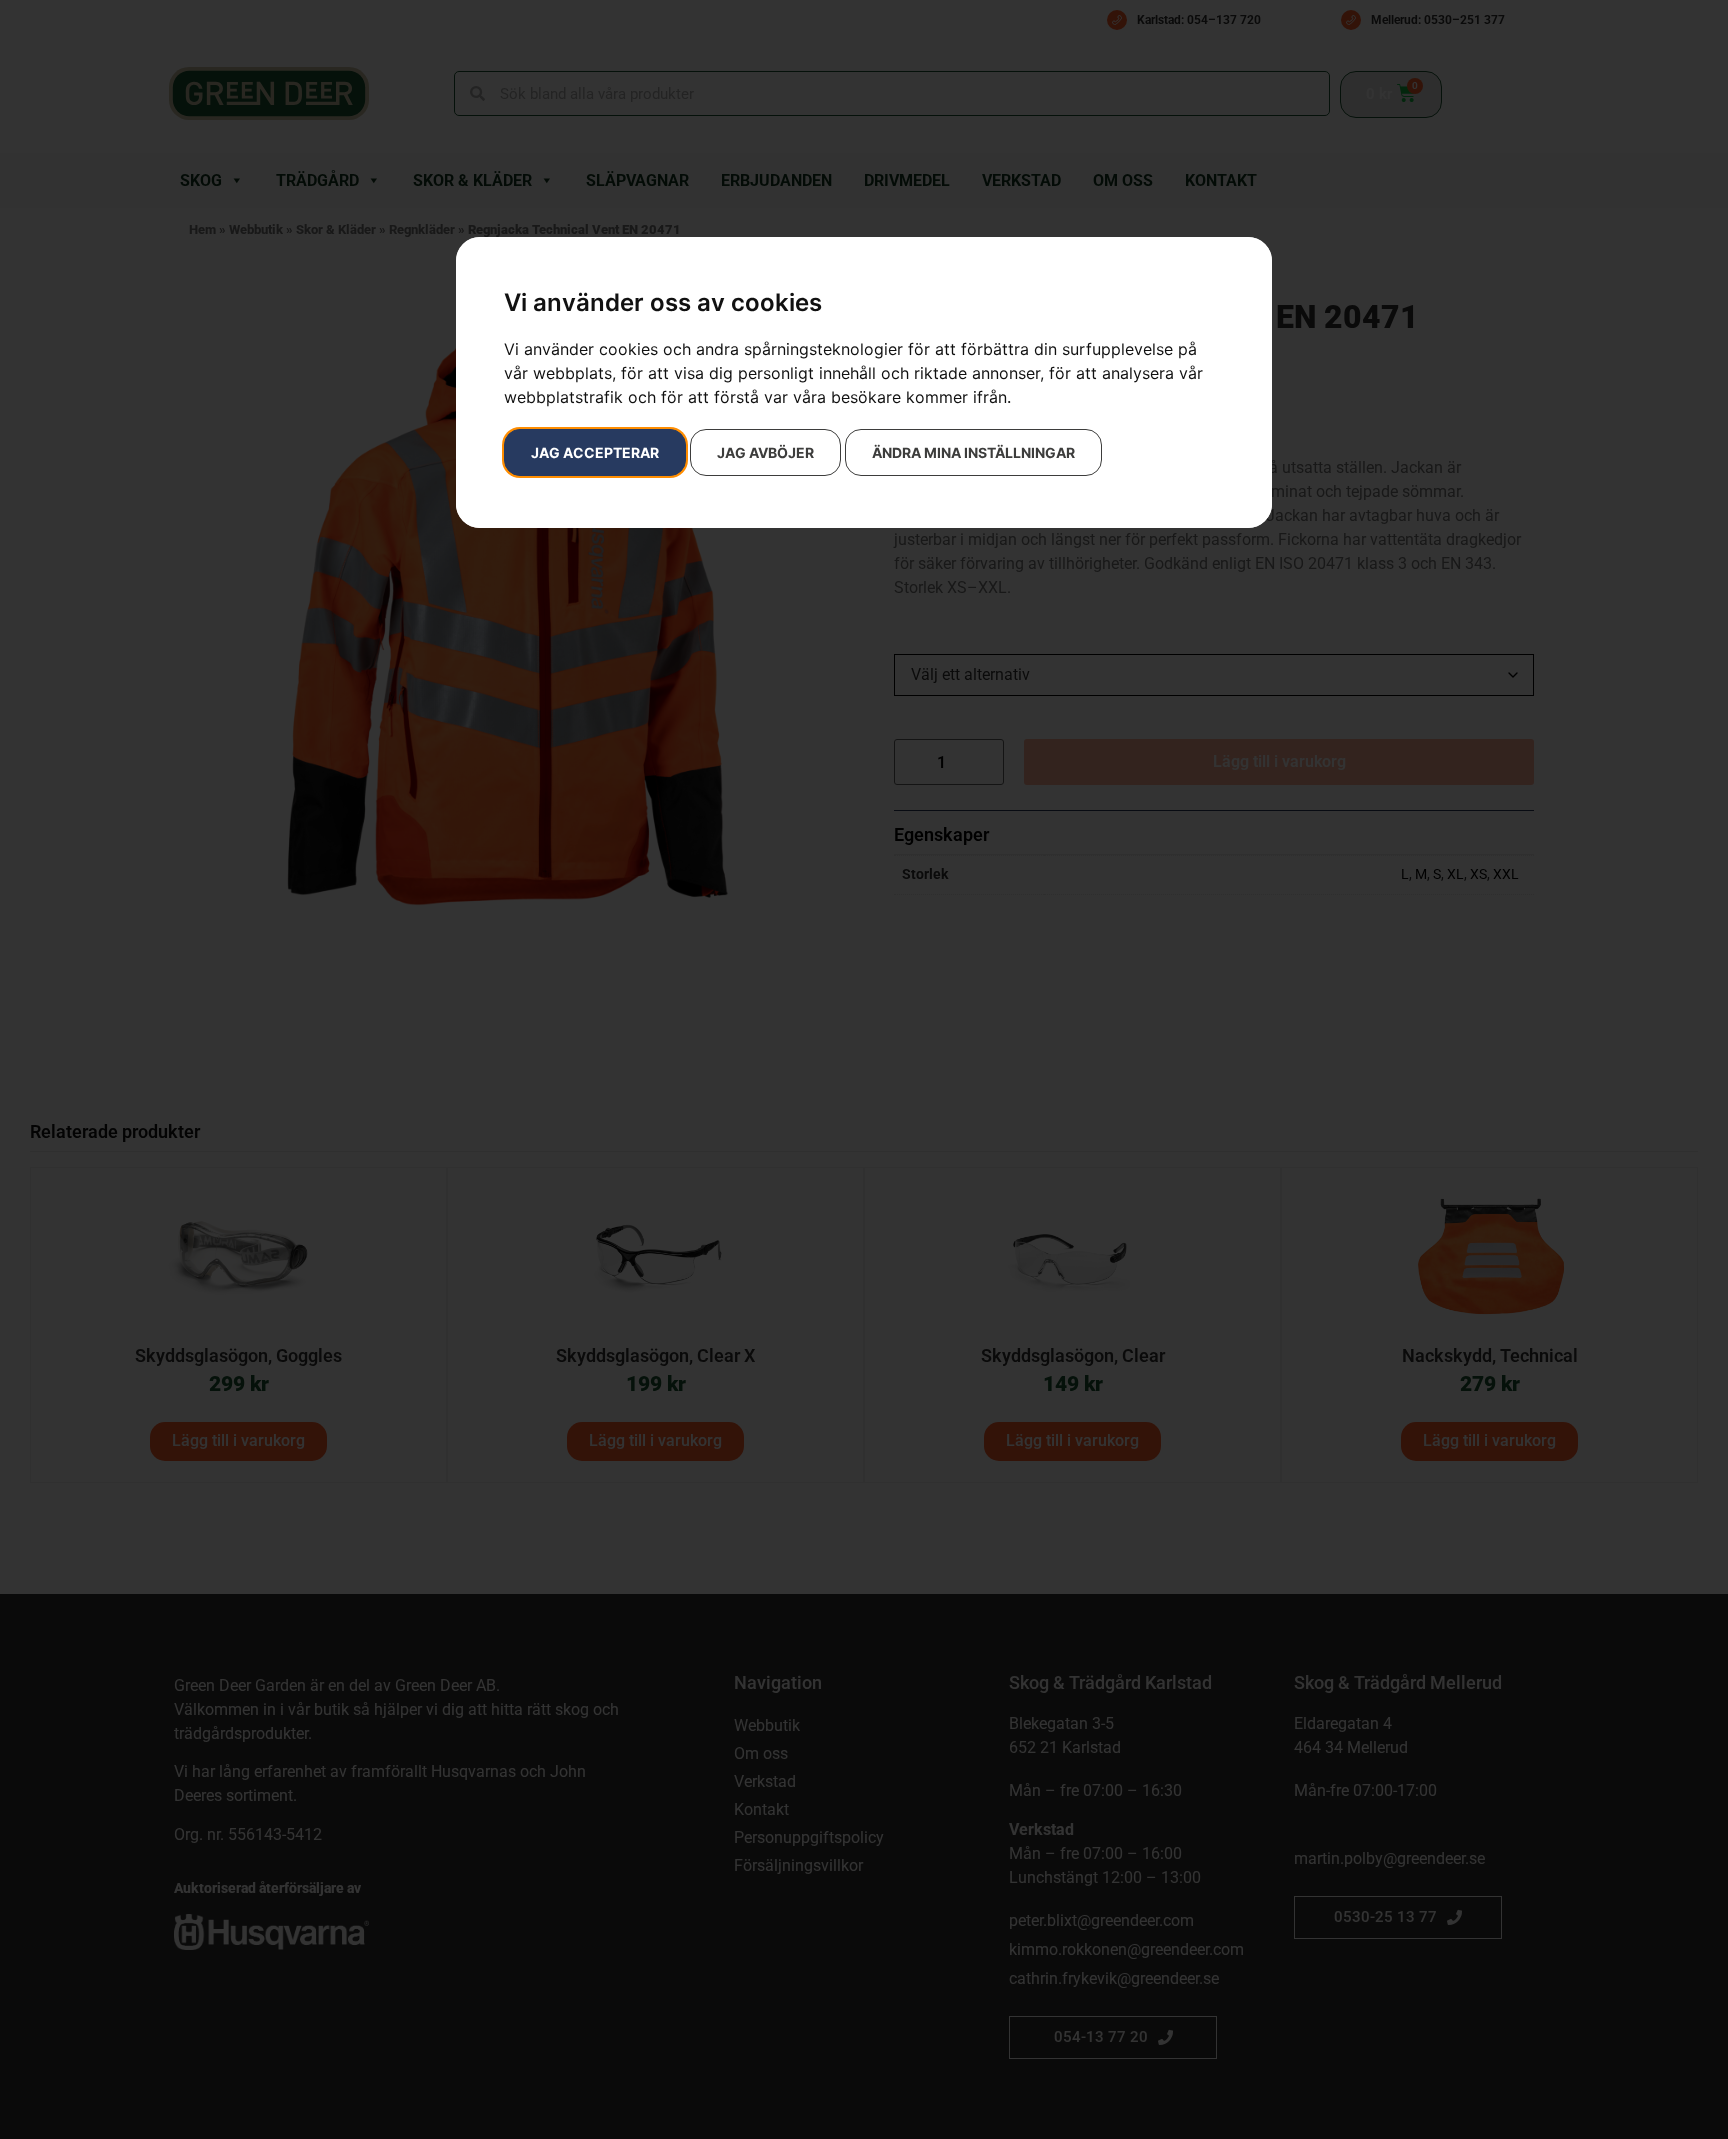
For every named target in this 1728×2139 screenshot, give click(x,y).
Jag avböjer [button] (765, 452)
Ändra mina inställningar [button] (973, 452)
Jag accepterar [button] (595, 452)
